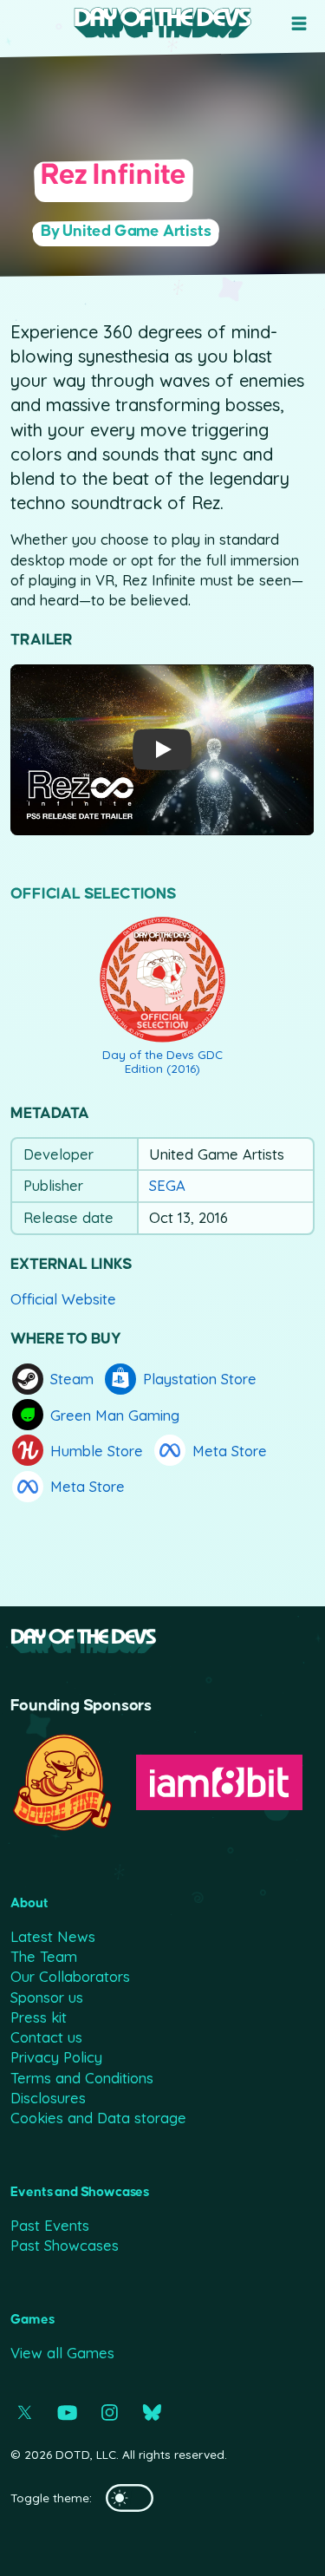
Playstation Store (200, 1379)
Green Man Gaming (115, 1415)
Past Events (50, 2225)
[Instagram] (110, 2413)
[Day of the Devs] (163, 23)
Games (32, 2320)
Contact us (46, 2037)
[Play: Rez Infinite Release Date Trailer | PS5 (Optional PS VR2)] (163, 750)
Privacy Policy (56, 2057)
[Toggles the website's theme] (130, 2498)
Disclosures (48, 2098)
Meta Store (230, 1451)
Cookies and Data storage (98, 2118)
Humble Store (97, 1451)
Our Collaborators (70, 1976)
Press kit (39, 2017)
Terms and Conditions (82, 2078)
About (29, 1903)
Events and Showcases (80, 2192)
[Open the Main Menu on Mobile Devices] (299, 23)
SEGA (167, 1186)
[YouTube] (67, 2413)
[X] (25, 2413)
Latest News (53, 1936)
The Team (44, 1956)
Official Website (63, 1299)
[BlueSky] (152, 2413)
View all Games (62, 2353)
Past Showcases (65, 2245)
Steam (72, 1379)
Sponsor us (47, 1997)
